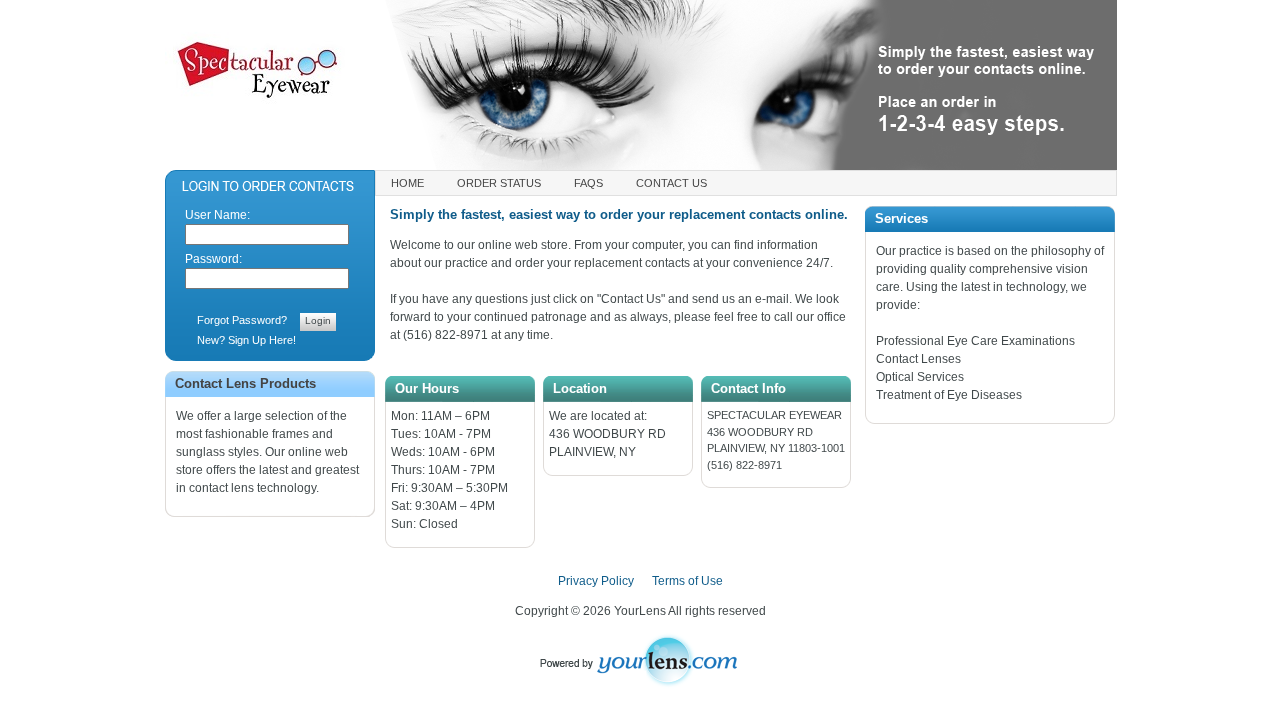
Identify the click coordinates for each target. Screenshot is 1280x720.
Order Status (499, 183)
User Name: (217, 215)
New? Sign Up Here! (246, 340)
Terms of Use (687, 581)
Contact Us (671, 183)
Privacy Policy (596, 581)
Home (407, 183)
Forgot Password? (242, 320)
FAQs (588, 183)
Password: (213, 259)
